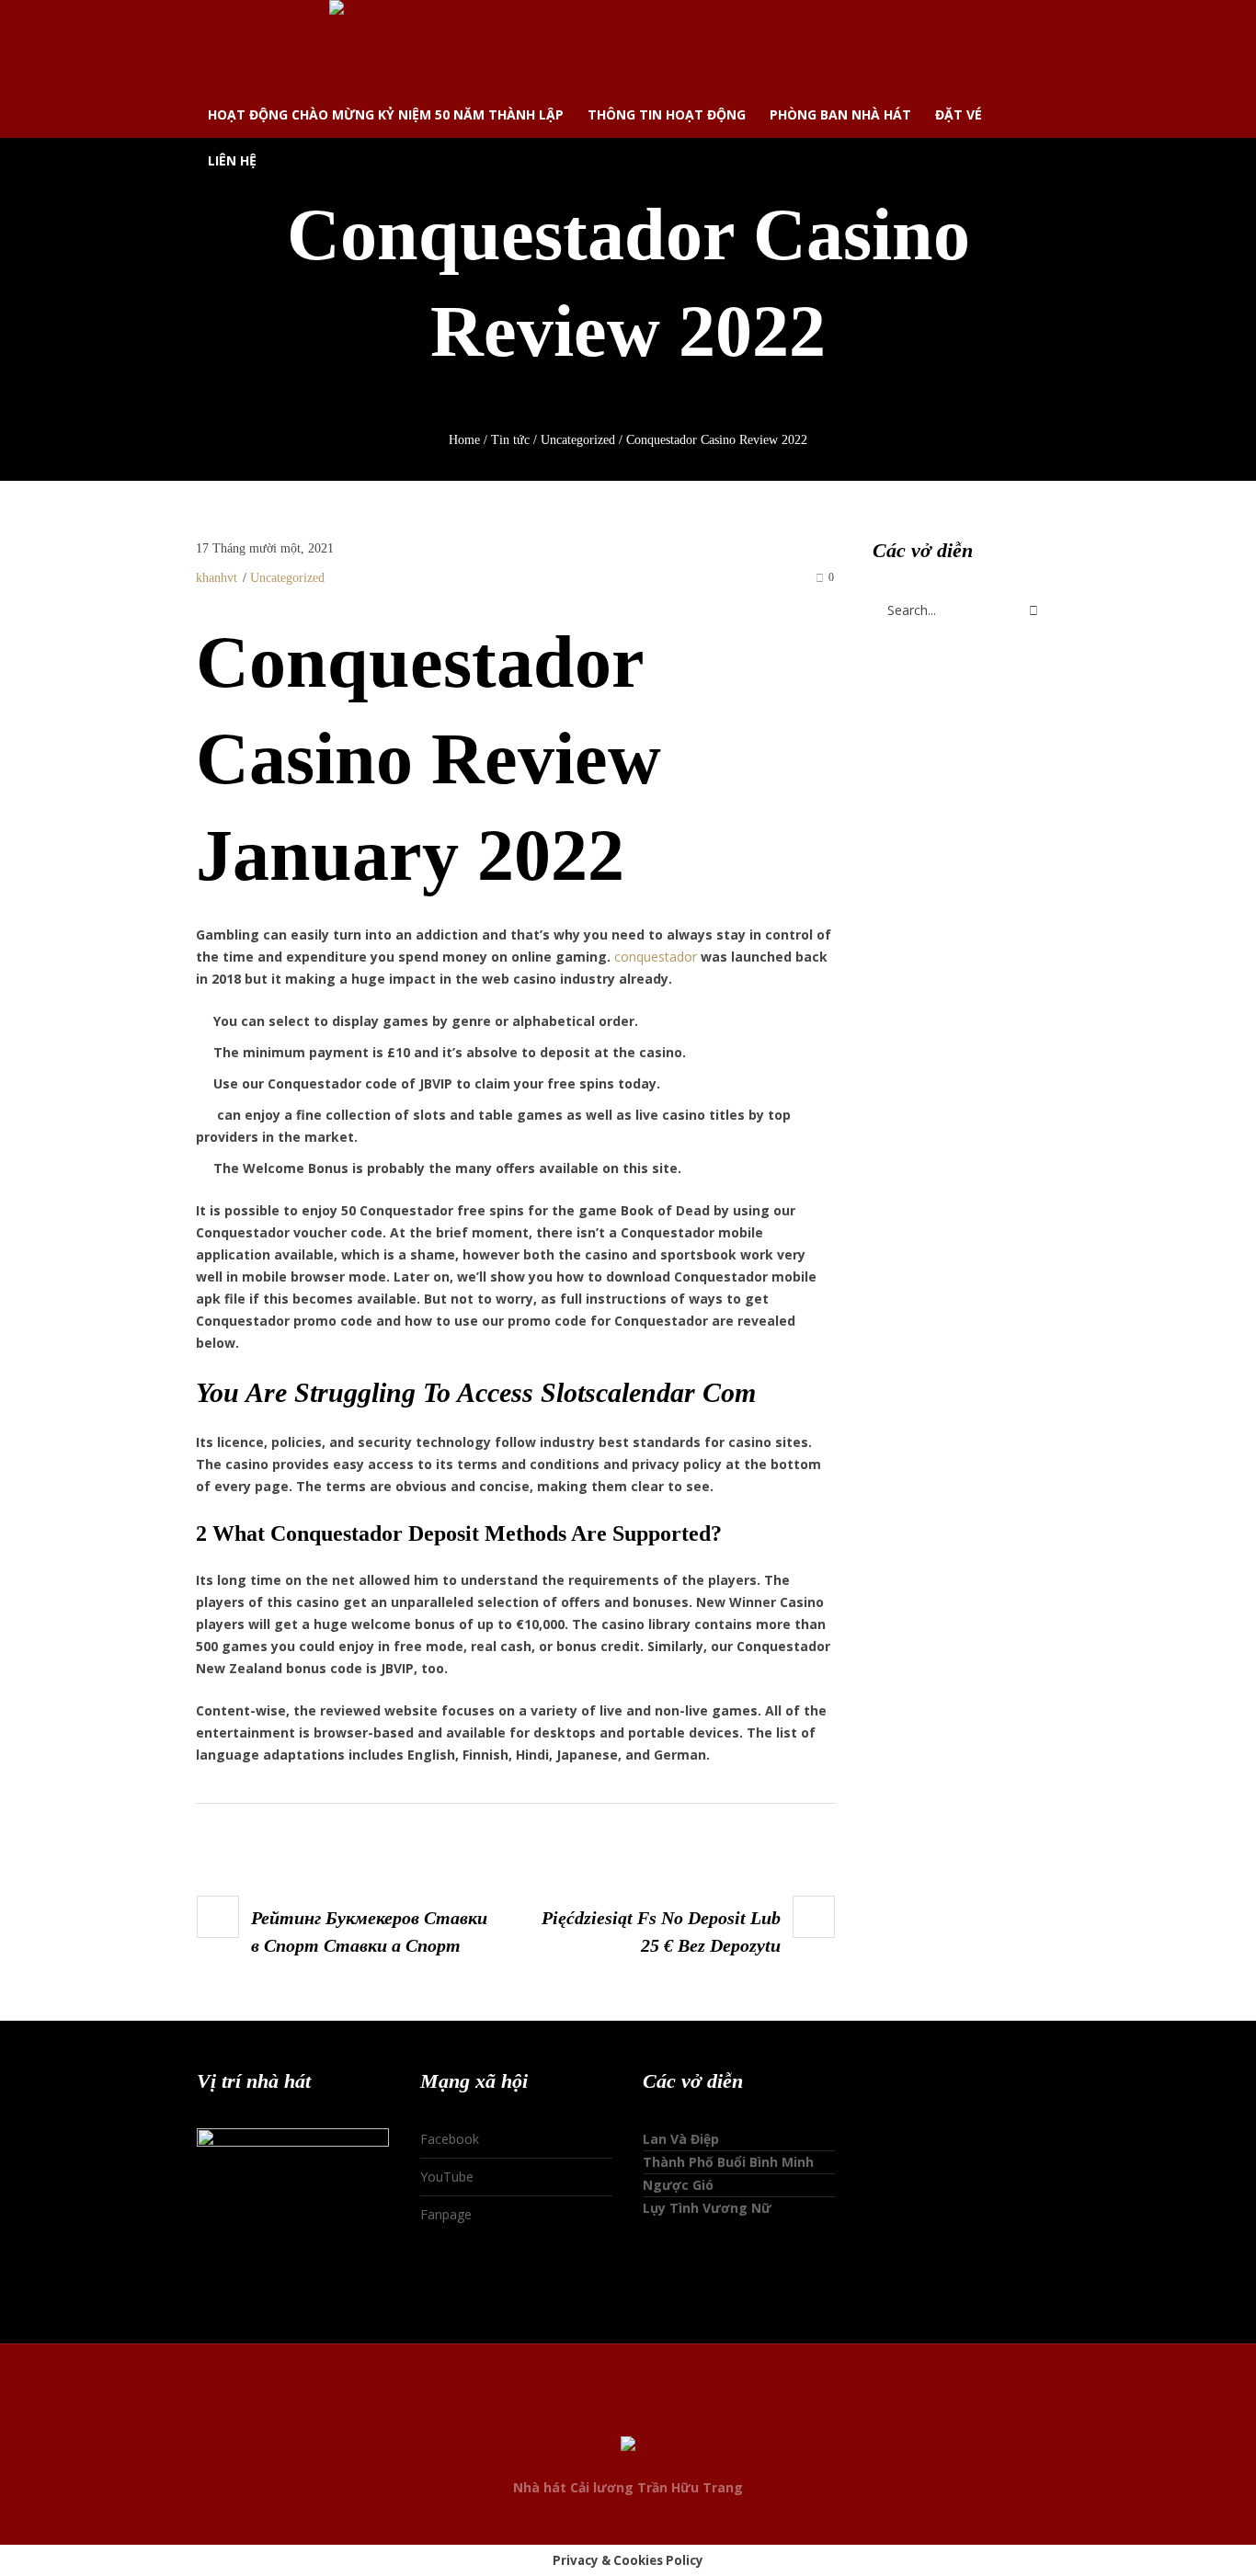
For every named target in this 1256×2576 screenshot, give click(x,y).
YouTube (447, 2177)
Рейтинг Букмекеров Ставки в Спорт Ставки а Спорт (369, 1932)
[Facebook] (593, 2410)
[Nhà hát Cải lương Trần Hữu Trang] (628, 2446)
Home (464, 440)
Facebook (450, 2139)
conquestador (656, 957)
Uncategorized (578, 440)
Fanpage (446, 2214)
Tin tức (510, 440)
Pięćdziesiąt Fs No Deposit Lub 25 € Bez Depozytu (661, 1932)
